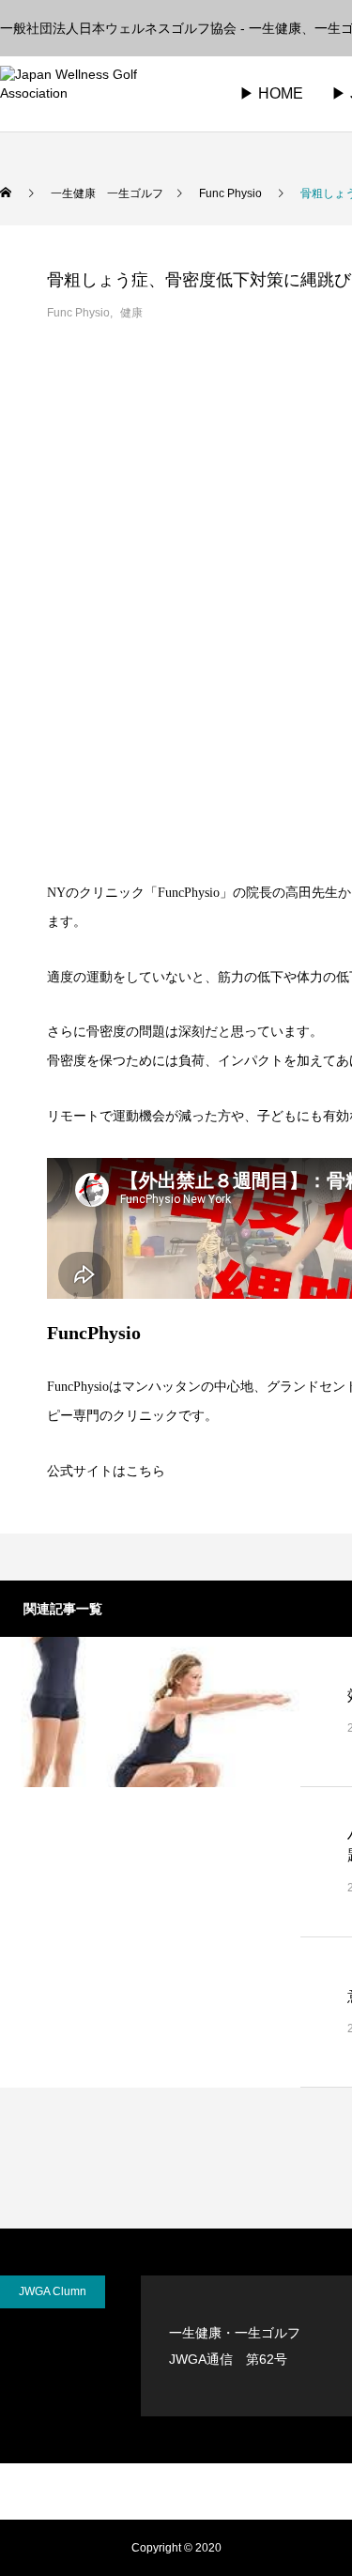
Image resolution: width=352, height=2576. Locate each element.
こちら (145, 1471)
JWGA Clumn (53, 2291)
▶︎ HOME (271, 93)
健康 (131, 313)
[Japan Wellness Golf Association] (99, 94)
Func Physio (78, 313)
